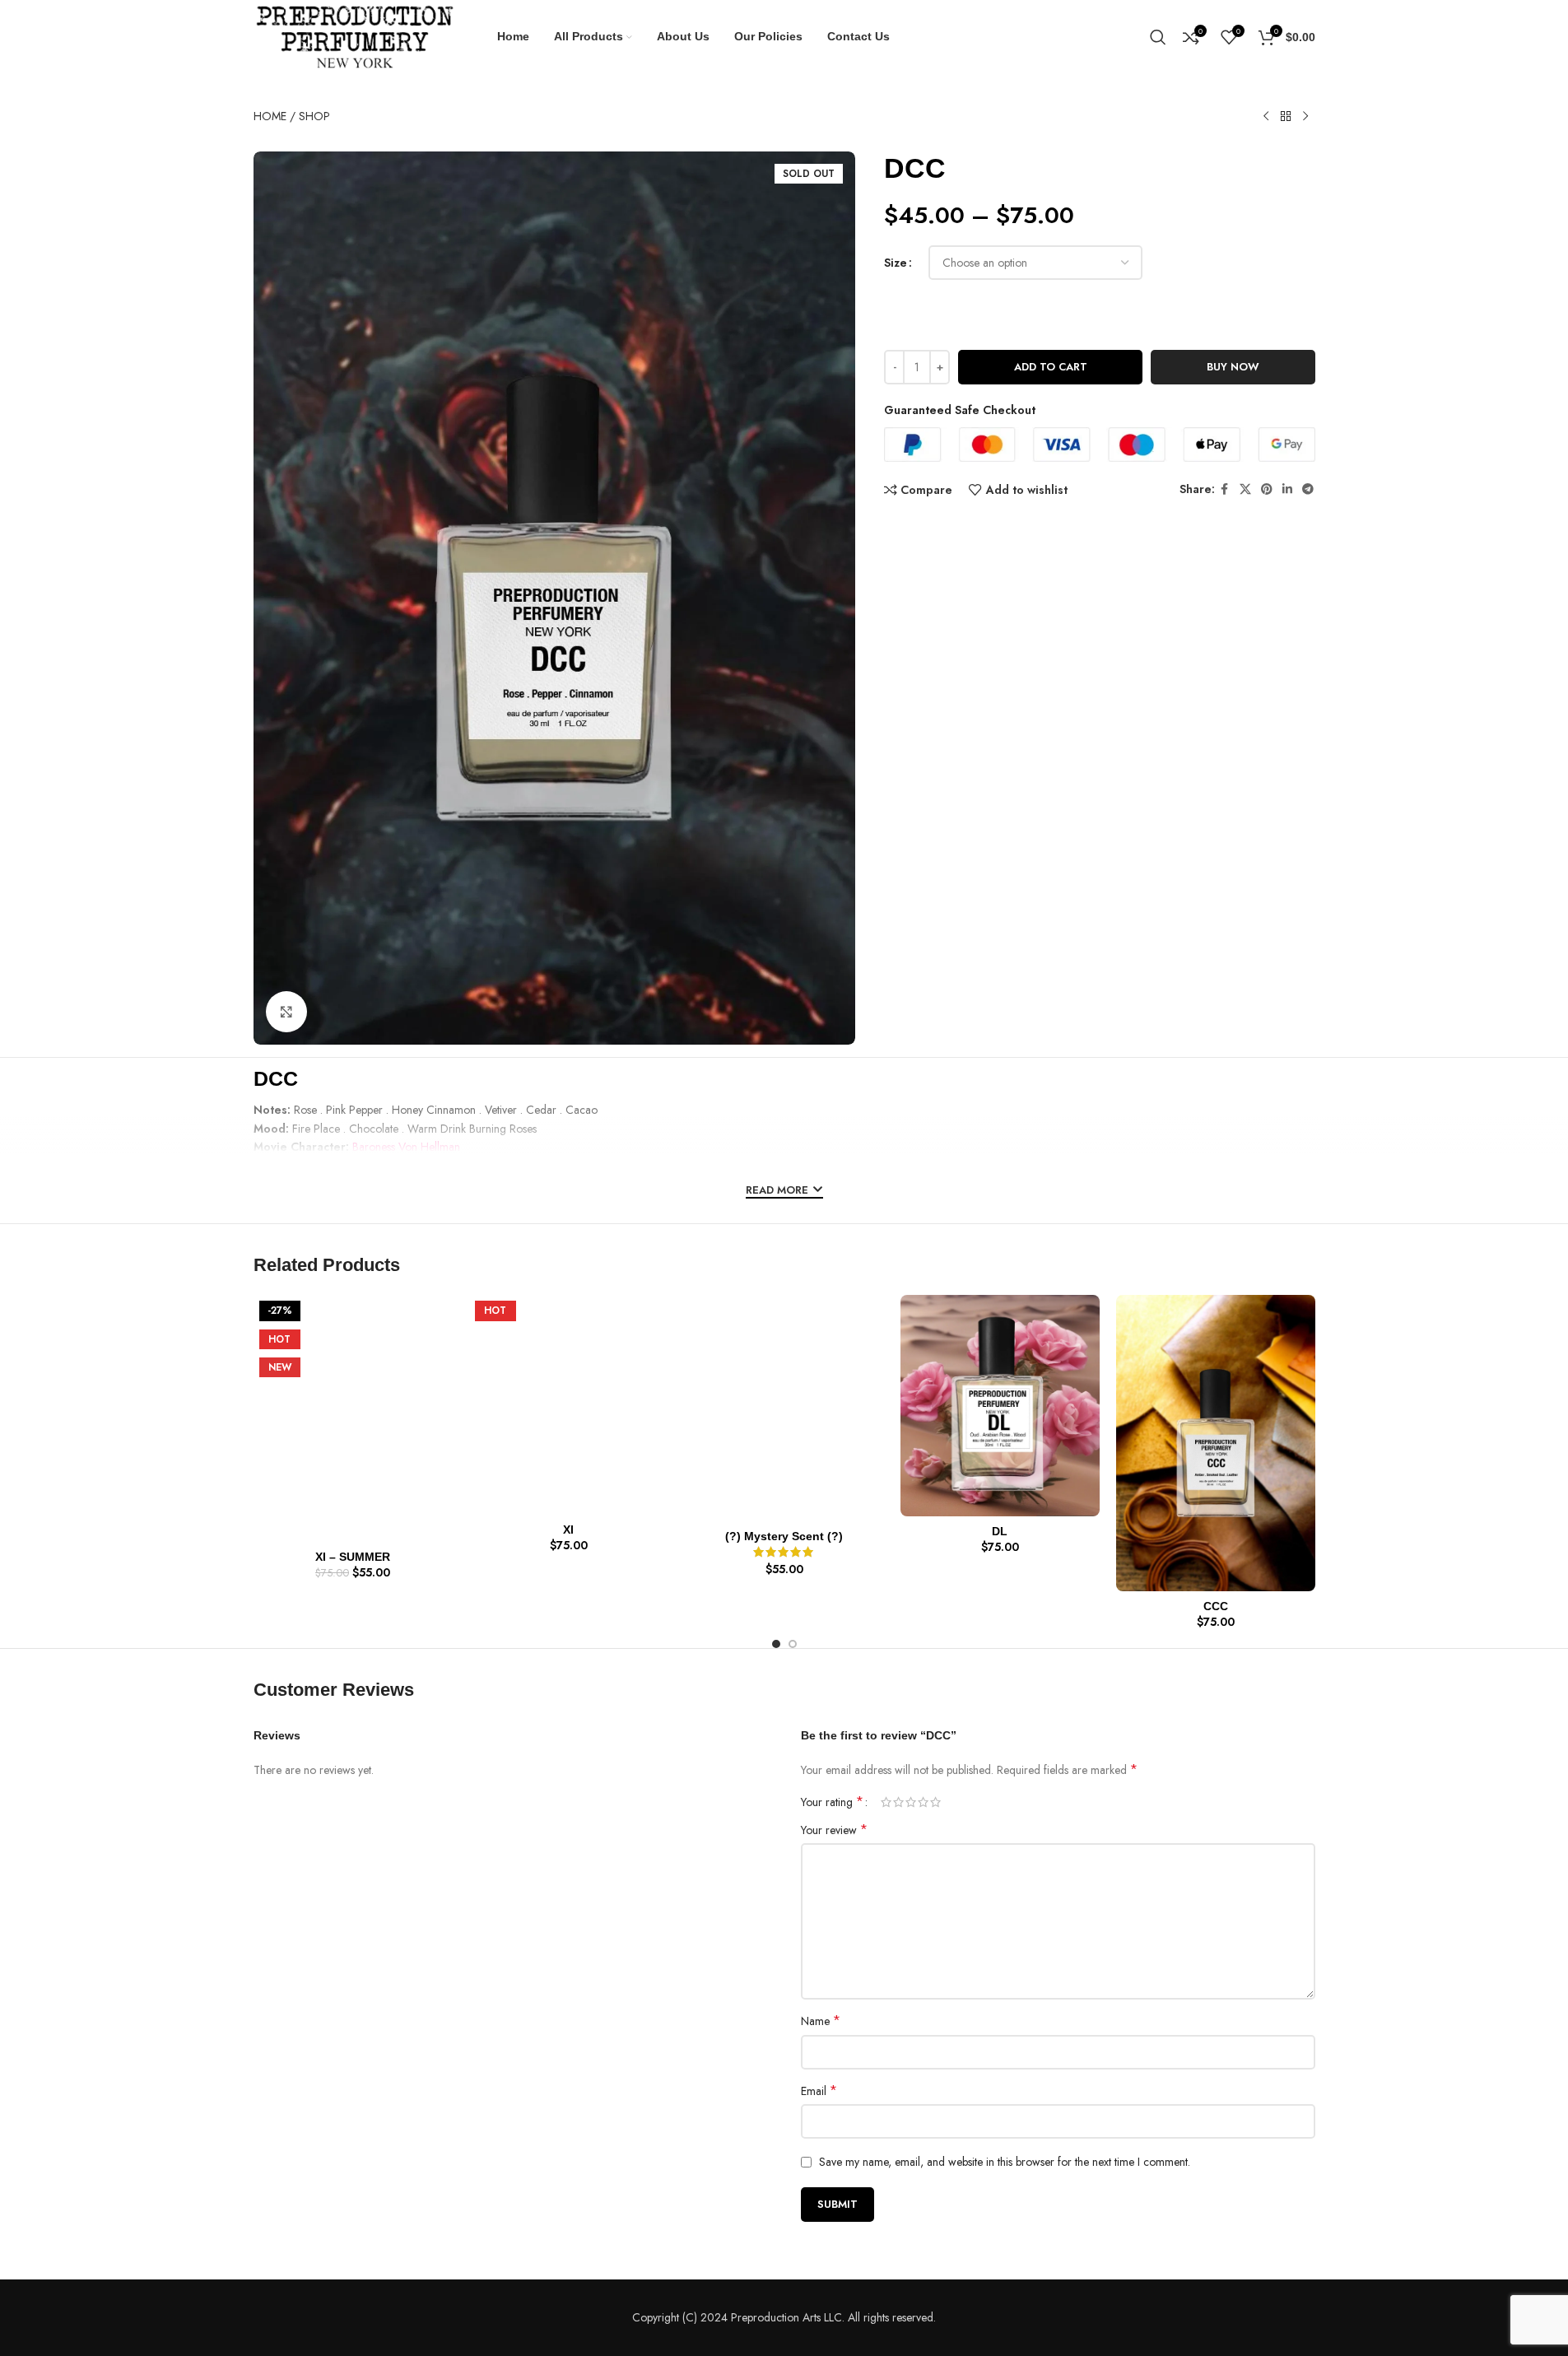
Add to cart (1051, 367)
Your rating (832, 1802)
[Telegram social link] (1308, 489)
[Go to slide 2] (793, 1644)
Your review (834, 1830)
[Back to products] (1286, 117)
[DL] (1000, 1406)
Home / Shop (292, 116)
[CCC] (1216, 1443)
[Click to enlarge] (286, 1012)
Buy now (1233, 367)
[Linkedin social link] (1287, 489)
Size (896, 263)
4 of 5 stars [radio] (923, 1802)
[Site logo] (355, 35)
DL (1000, 1531)
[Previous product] (1266, 117)
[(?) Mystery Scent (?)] (784, 1408)
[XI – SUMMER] (353, 1418)
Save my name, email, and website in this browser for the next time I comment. (1005, 2162)
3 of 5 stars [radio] (911, 1802)
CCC (1216, 1606)
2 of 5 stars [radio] (898, 1802)
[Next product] (1305, 117)
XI (568, 1530)
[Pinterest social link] (1267, 489)
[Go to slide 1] (776, 1644)
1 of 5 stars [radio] (886, 1802)
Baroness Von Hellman (406, 1147)
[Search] (1158, 37)
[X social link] (1245, 489)
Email (819, 2091)
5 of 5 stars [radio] (935, 1802)
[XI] (569, 1405)
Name (821, 2021)
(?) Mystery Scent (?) (784, 1536)
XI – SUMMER (353, 1557)
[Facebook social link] (1225, 489)
